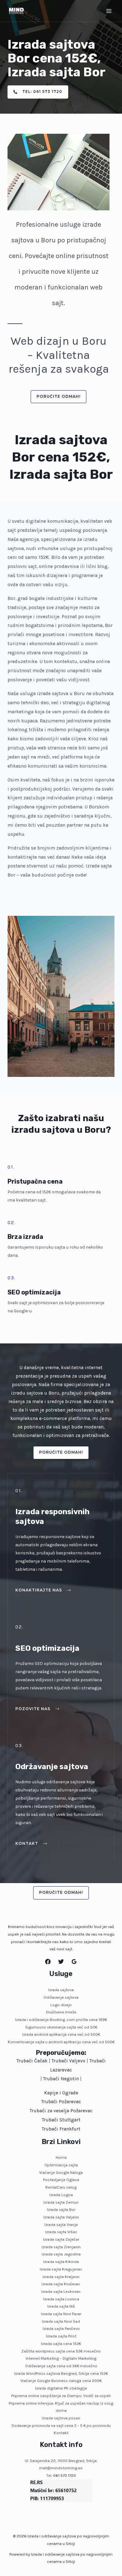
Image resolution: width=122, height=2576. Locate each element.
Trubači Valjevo (69, 2061)
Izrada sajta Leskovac (61, 2291)
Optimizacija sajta (61, 2165)
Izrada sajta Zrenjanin (61, 2247)
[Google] (74, 1962)
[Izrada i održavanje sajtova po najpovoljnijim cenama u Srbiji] (16, 11)
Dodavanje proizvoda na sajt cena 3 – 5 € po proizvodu (61, 2425)
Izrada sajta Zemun (61, 2202)
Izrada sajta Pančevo (61, 2328)
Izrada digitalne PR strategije (61, 2388)
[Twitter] (61, 1962)
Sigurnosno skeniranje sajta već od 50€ (61, 2027)
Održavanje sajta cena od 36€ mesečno (61, 2366)
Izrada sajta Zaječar (61, 2239)
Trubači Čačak (32, 2061)
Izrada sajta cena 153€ (61, 2344)
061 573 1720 (65, 2475)
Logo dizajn (61, 2005)
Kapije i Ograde (61, 2093)
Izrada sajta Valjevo (61, 2217)
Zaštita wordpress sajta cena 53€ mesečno (61, 2351)
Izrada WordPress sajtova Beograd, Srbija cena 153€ (61, 2373)
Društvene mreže (61, 2012)
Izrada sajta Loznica (61, 2299)
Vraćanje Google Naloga (61, 2172)
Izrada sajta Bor (61, 2209)
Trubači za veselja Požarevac (61, 2111)
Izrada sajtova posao (61, 2418)
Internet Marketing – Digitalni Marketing (61, 2358)
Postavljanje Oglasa (61, 2180)
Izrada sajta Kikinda (61, 2262)
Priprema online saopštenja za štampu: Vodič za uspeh (61, 2396)
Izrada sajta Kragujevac (61, 2269)
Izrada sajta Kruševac (61, 2284)
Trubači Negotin (61, 2079)
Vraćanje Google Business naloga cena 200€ (61, 2381)
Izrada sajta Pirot (61, 2336)
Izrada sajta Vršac (61, 2232)
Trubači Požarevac (61, 2102)
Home (61, 2157)
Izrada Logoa (61, 2195)
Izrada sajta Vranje (61, 2225)
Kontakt (61, 2433)
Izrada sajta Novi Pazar (61, 2314)
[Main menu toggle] (109, 11)
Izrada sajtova (61, 1990)
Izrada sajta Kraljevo (61, 2277)
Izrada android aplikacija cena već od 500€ (61, 2034)
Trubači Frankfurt (61, 2129)
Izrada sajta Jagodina (61, 2254)
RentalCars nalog (61, 2187)
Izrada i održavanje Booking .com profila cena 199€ (61, 2020)
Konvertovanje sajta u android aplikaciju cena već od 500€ (61, 2042)
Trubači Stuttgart (61, 2120)
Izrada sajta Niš (61, 2306)
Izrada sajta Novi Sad (61, 2321)
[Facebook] (48, 1962)
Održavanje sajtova (61, 1997)
